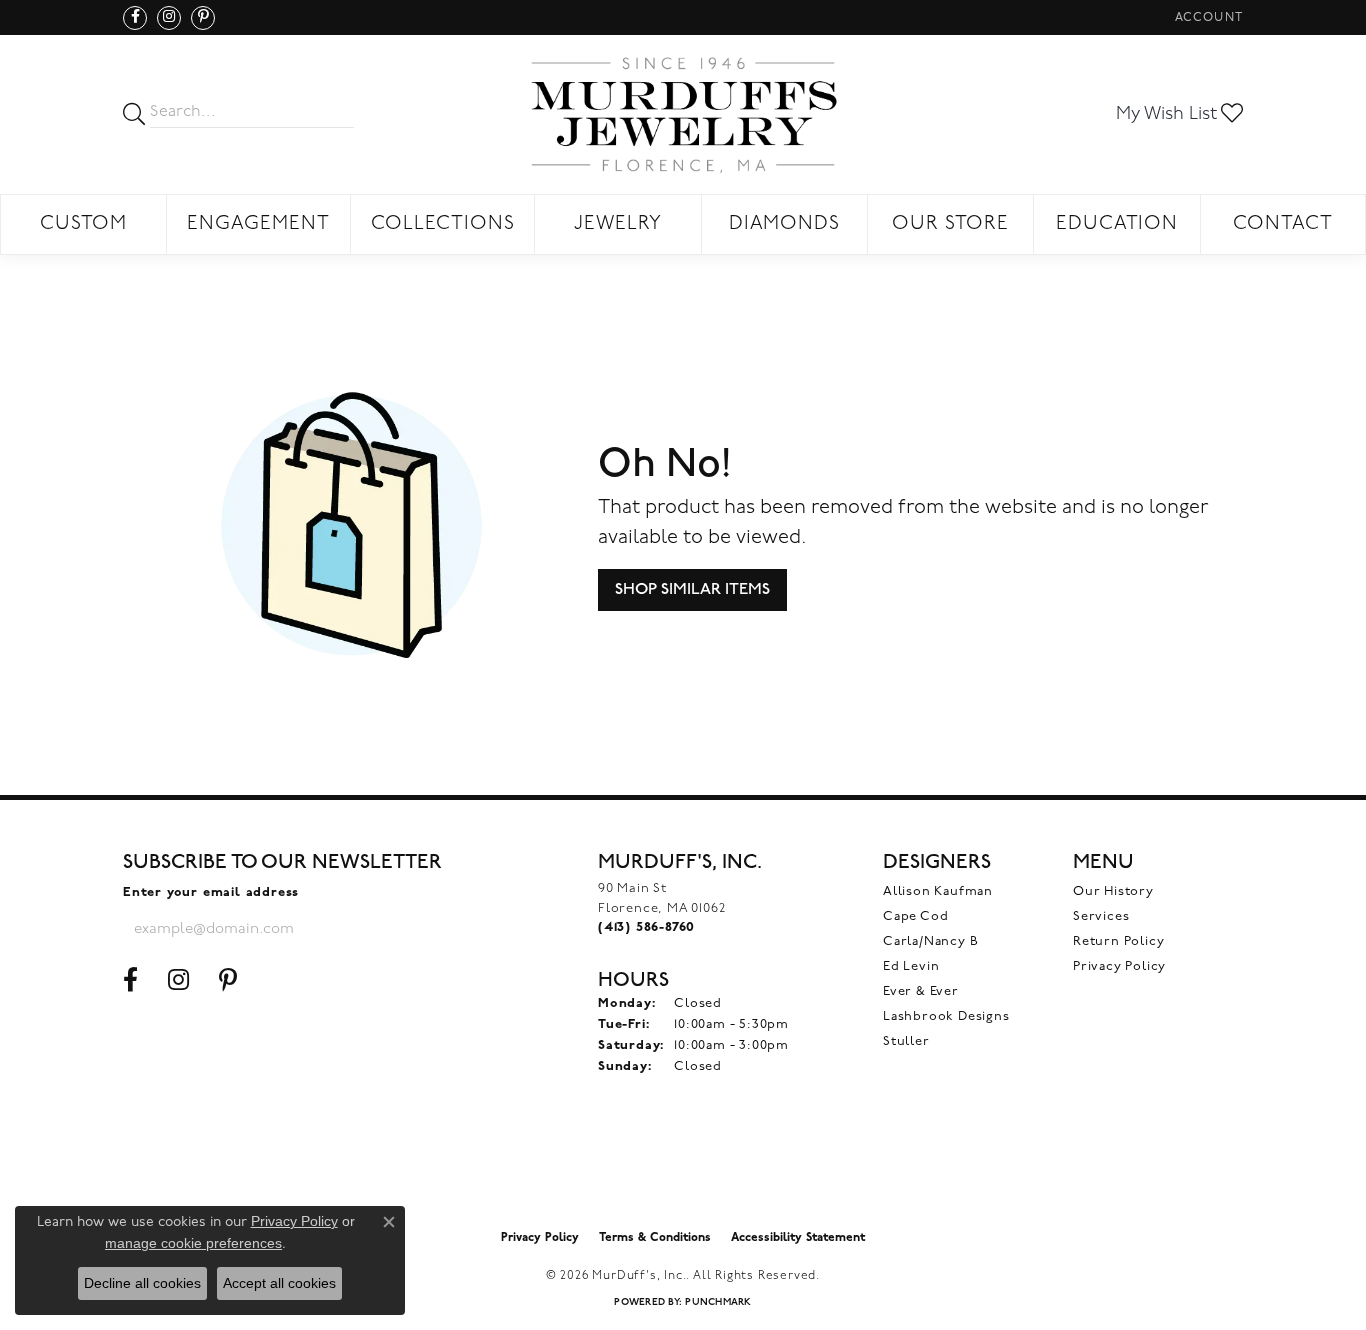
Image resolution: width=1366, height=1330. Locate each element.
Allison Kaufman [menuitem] (938, 891)
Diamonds (785, 224)
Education (1117, 224)
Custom (83, 224)
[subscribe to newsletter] (369, 929)
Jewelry (618, 224)
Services (1101, 916)
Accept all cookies (279, 1283)
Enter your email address (211, 892)
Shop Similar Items (692, 589)
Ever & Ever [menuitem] (921, 991)
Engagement (258, 224)
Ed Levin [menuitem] (911, 966)
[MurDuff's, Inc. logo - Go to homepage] (683, 114)
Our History (1113, 891)
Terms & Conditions (655, 1238)
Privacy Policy (1119, 966)
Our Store (950, 224)
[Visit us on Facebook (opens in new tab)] (135, 18)
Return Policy (1118, 941)
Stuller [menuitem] (906, 1041)
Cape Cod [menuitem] (915, 916)
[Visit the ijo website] (683, 1169)
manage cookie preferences (193, 1243)
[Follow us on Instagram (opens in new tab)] (169, 18)
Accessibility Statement (798, 1238)
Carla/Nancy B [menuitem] (930, 941)
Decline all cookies (142, 1283)
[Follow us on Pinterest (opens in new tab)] (203, 18)
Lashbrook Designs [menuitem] (946, 1016)
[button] (1207, 17)
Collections (443, 224)
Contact (1283, 224)
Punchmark (718, 1302)
